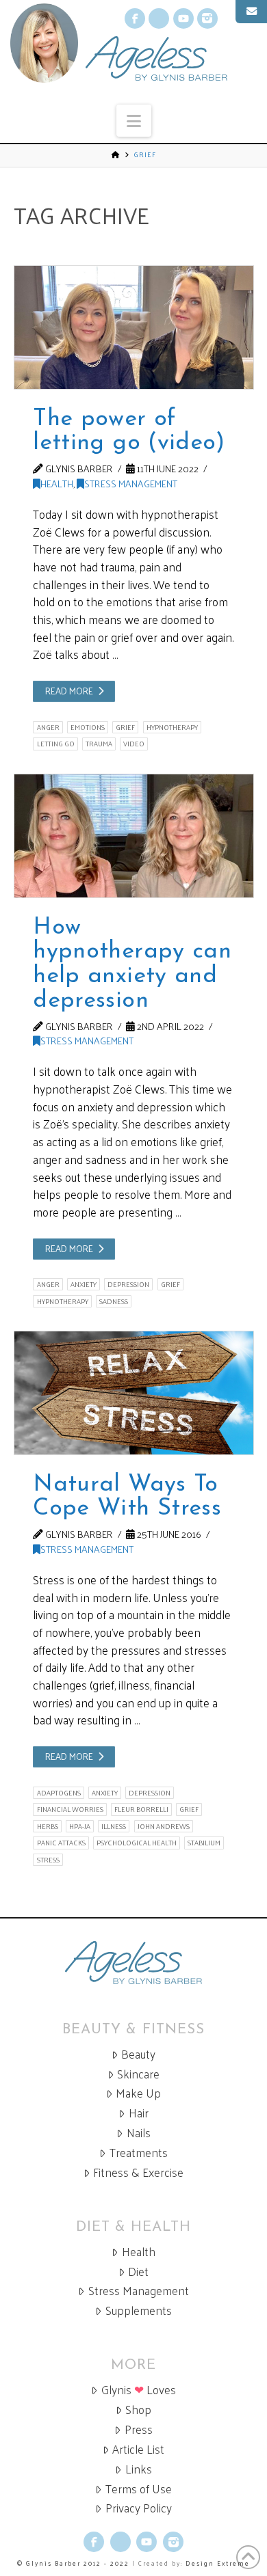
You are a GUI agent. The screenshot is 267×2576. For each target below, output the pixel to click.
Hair (139, 2113)
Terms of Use (139, 2489)
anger (48, 727)
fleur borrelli (141, 1809)
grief (125, 727)
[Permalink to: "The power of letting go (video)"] (134, 327)
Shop (138, 2410)
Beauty (138, 2054)
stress (48, 1860)
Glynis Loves (139, 2390)
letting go (56, 744)
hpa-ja (80, 1826)
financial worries (70, 1809)
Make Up (138, 2093)
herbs (48, 1826)
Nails (139, 2133)
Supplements (139, 2310)
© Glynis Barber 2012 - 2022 (73, 2563)
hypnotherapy (172, 727)
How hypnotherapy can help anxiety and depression (132, 964)
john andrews (164, 1826)
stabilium (204, 1843)
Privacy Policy (139, 2508)
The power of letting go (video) (129, 432)
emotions (88, 727)
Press (139, 2429)
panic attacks (61, 1843)
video (134, 744)
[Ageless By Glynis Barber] (133, 1963)
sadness (114, 1301)
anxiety (84, 1284)
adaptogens (59, 1793)
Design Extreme (218, 2563)
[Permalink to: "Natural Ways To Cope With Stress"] (134, 1393)
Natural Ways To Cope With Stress (127, 1497)
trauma (99, 744)
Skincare (138, 2074)
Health (57, 483)
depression (128, 1284)
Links (139, 2469)
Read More (69, 691)
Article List (138, 2449)
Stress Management (131, 483)
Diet (138, 2272)
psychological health (137, 1843)
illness (114, 1826)
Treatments (139, 2153)
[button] (134, 121)
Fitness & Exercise (138, 2172)
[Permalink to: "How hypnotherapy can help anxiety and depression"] (134, 836)
